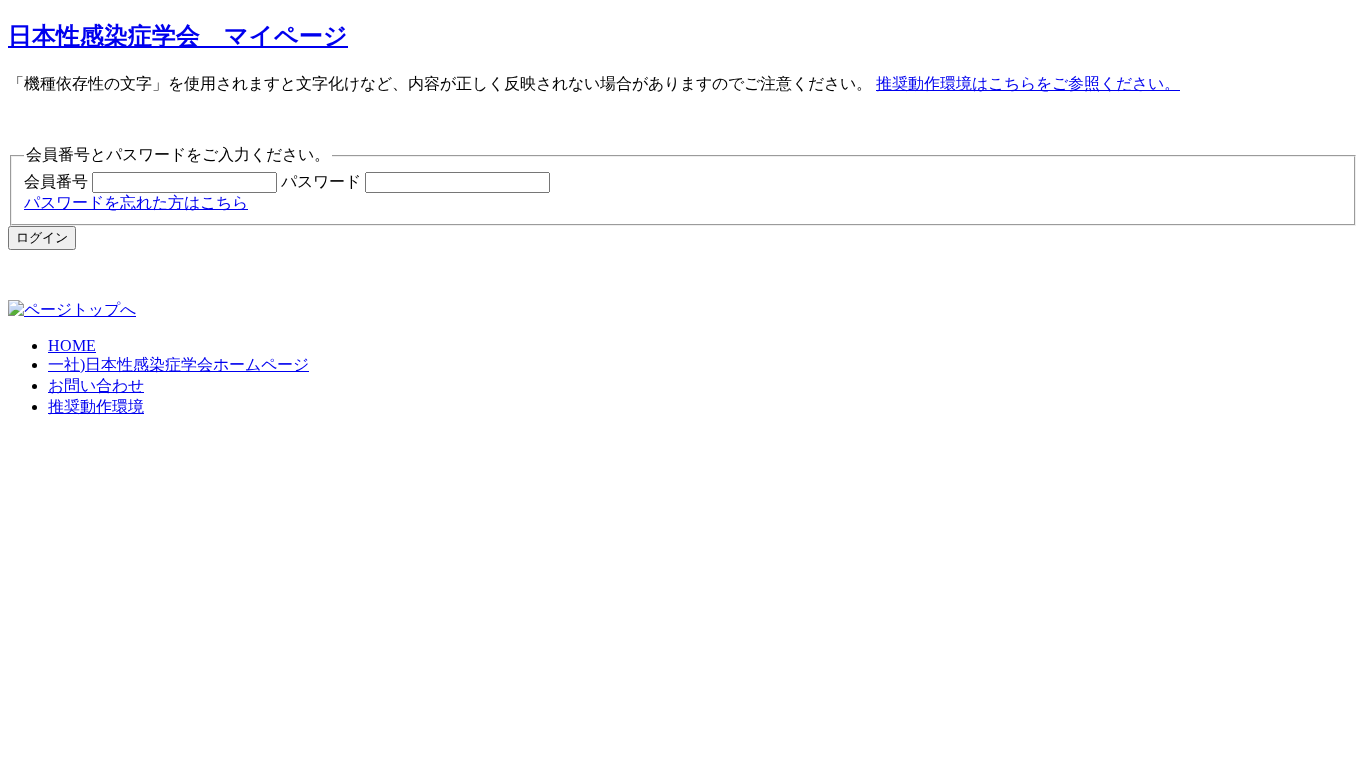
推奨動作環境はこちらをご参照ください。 (1028, 83)
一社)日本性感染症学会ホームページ (178, 364)
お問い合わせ (96, 385)
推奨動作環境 (96, 406)
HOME (72, 345)
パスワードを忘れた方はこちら (136, 202)
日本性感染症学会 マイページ (178, 36)
